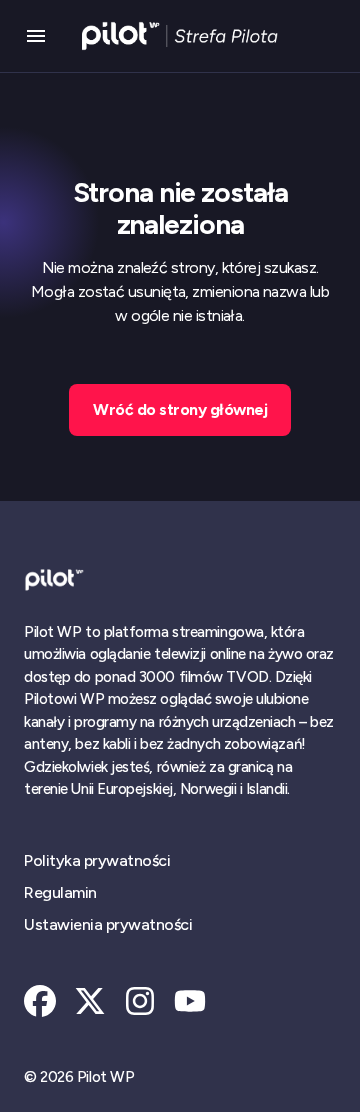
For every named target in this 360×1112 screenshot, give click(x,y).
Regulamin (60, 892)
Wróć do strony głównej (180, 409)
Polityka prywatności (97, 860)
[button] (36, 36)
